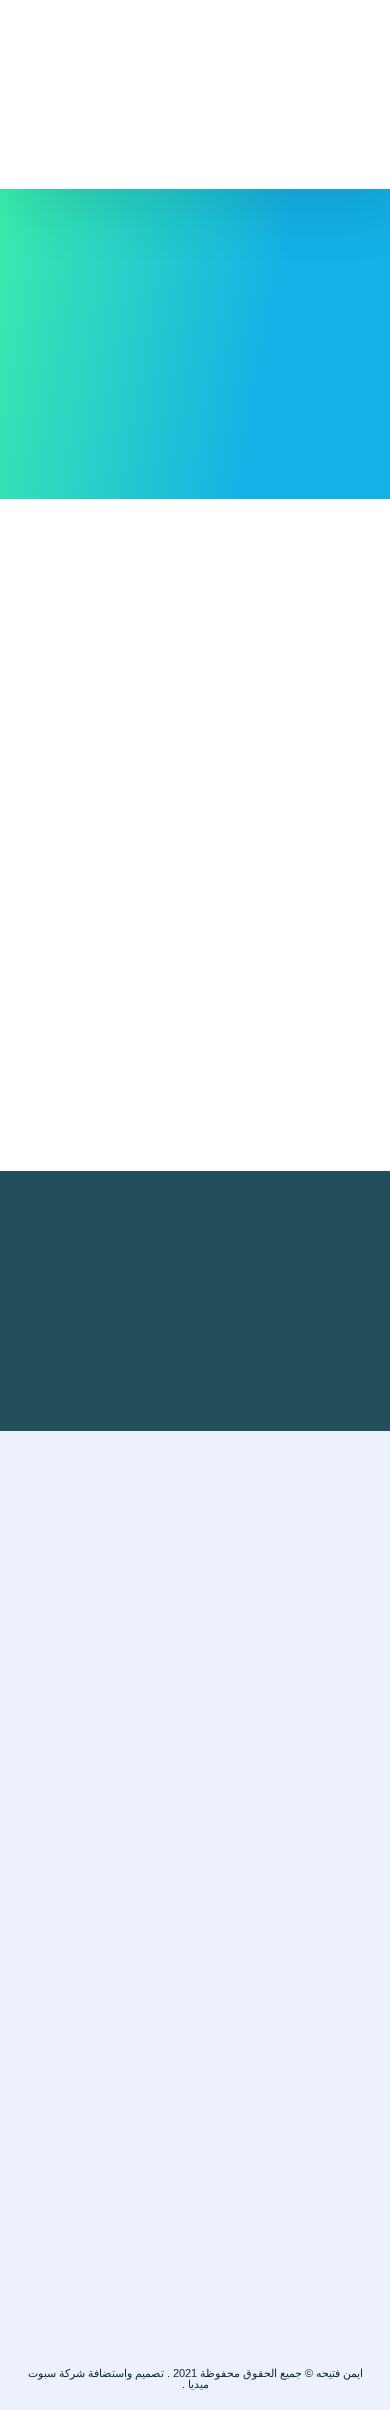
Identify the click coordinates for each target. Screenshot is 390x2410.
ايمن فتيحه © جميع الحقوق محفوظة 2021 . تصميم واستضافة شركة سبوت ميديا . (195, 2378)
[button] (195, 41)
